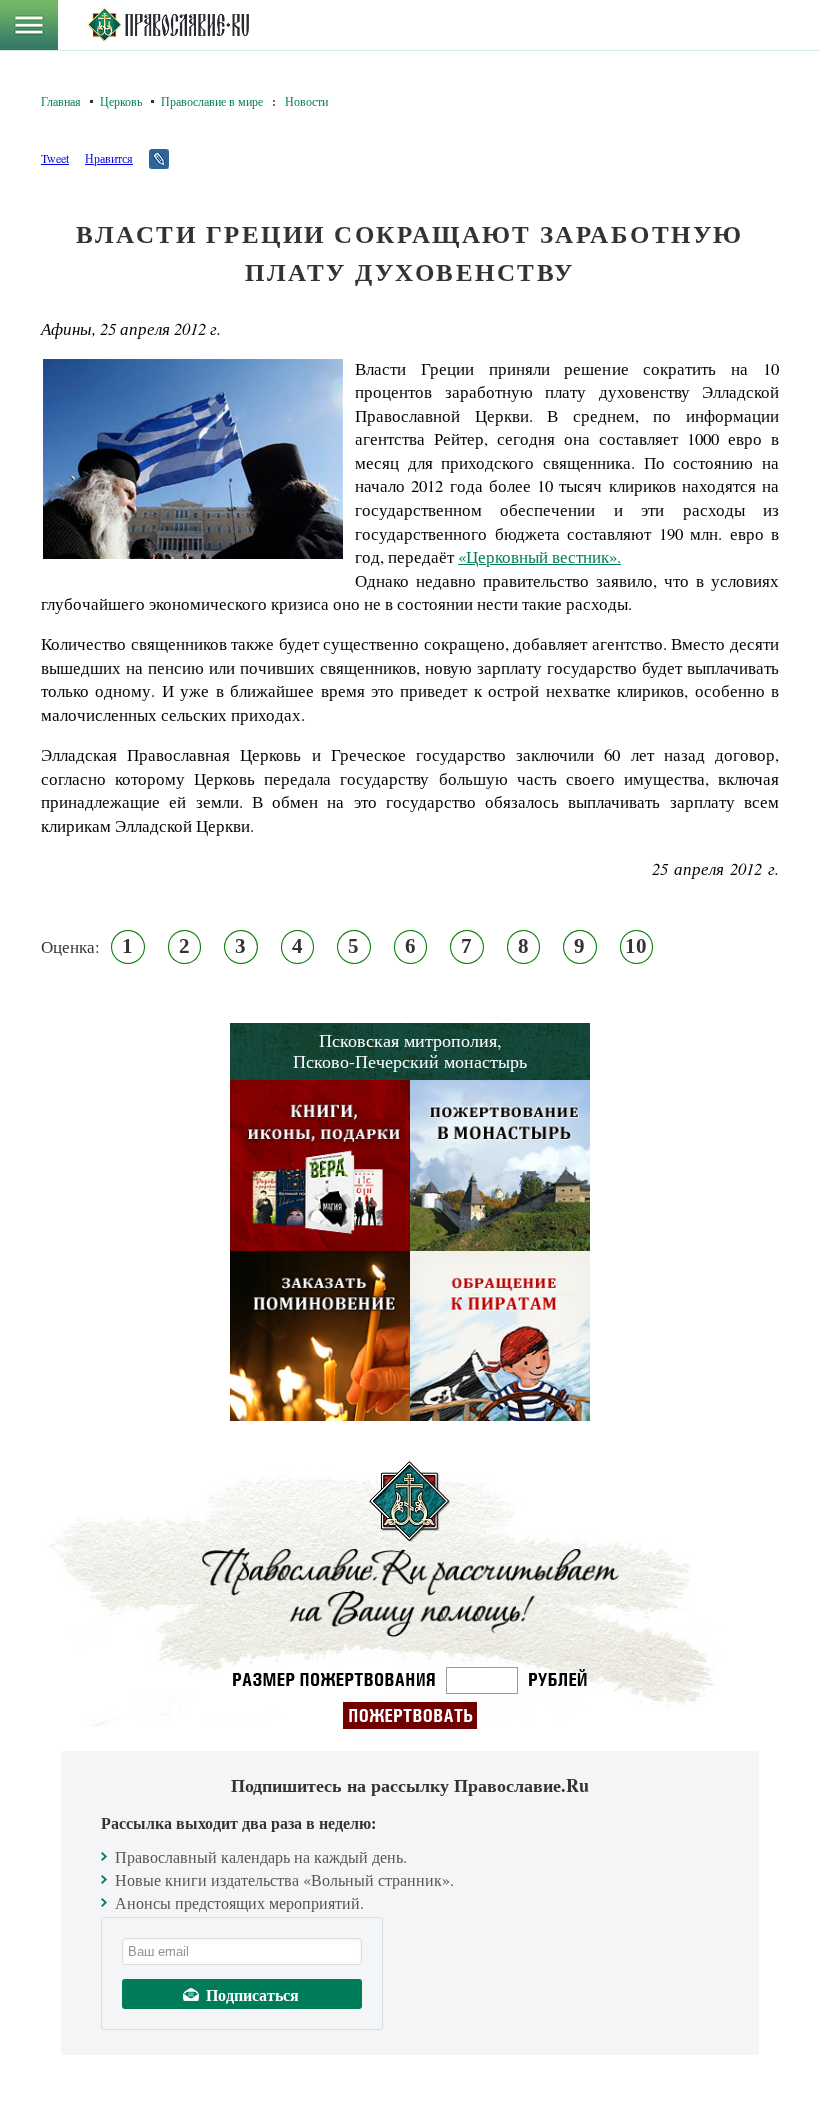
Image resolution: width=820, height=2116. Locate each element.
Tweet (55, 158)
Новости (306, 101)
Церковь (121, 101)
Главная (61, 101)
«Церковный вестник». (539, 556)
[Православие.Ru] (168, 25)
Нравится (109, 158)
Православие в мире (212, 101)
